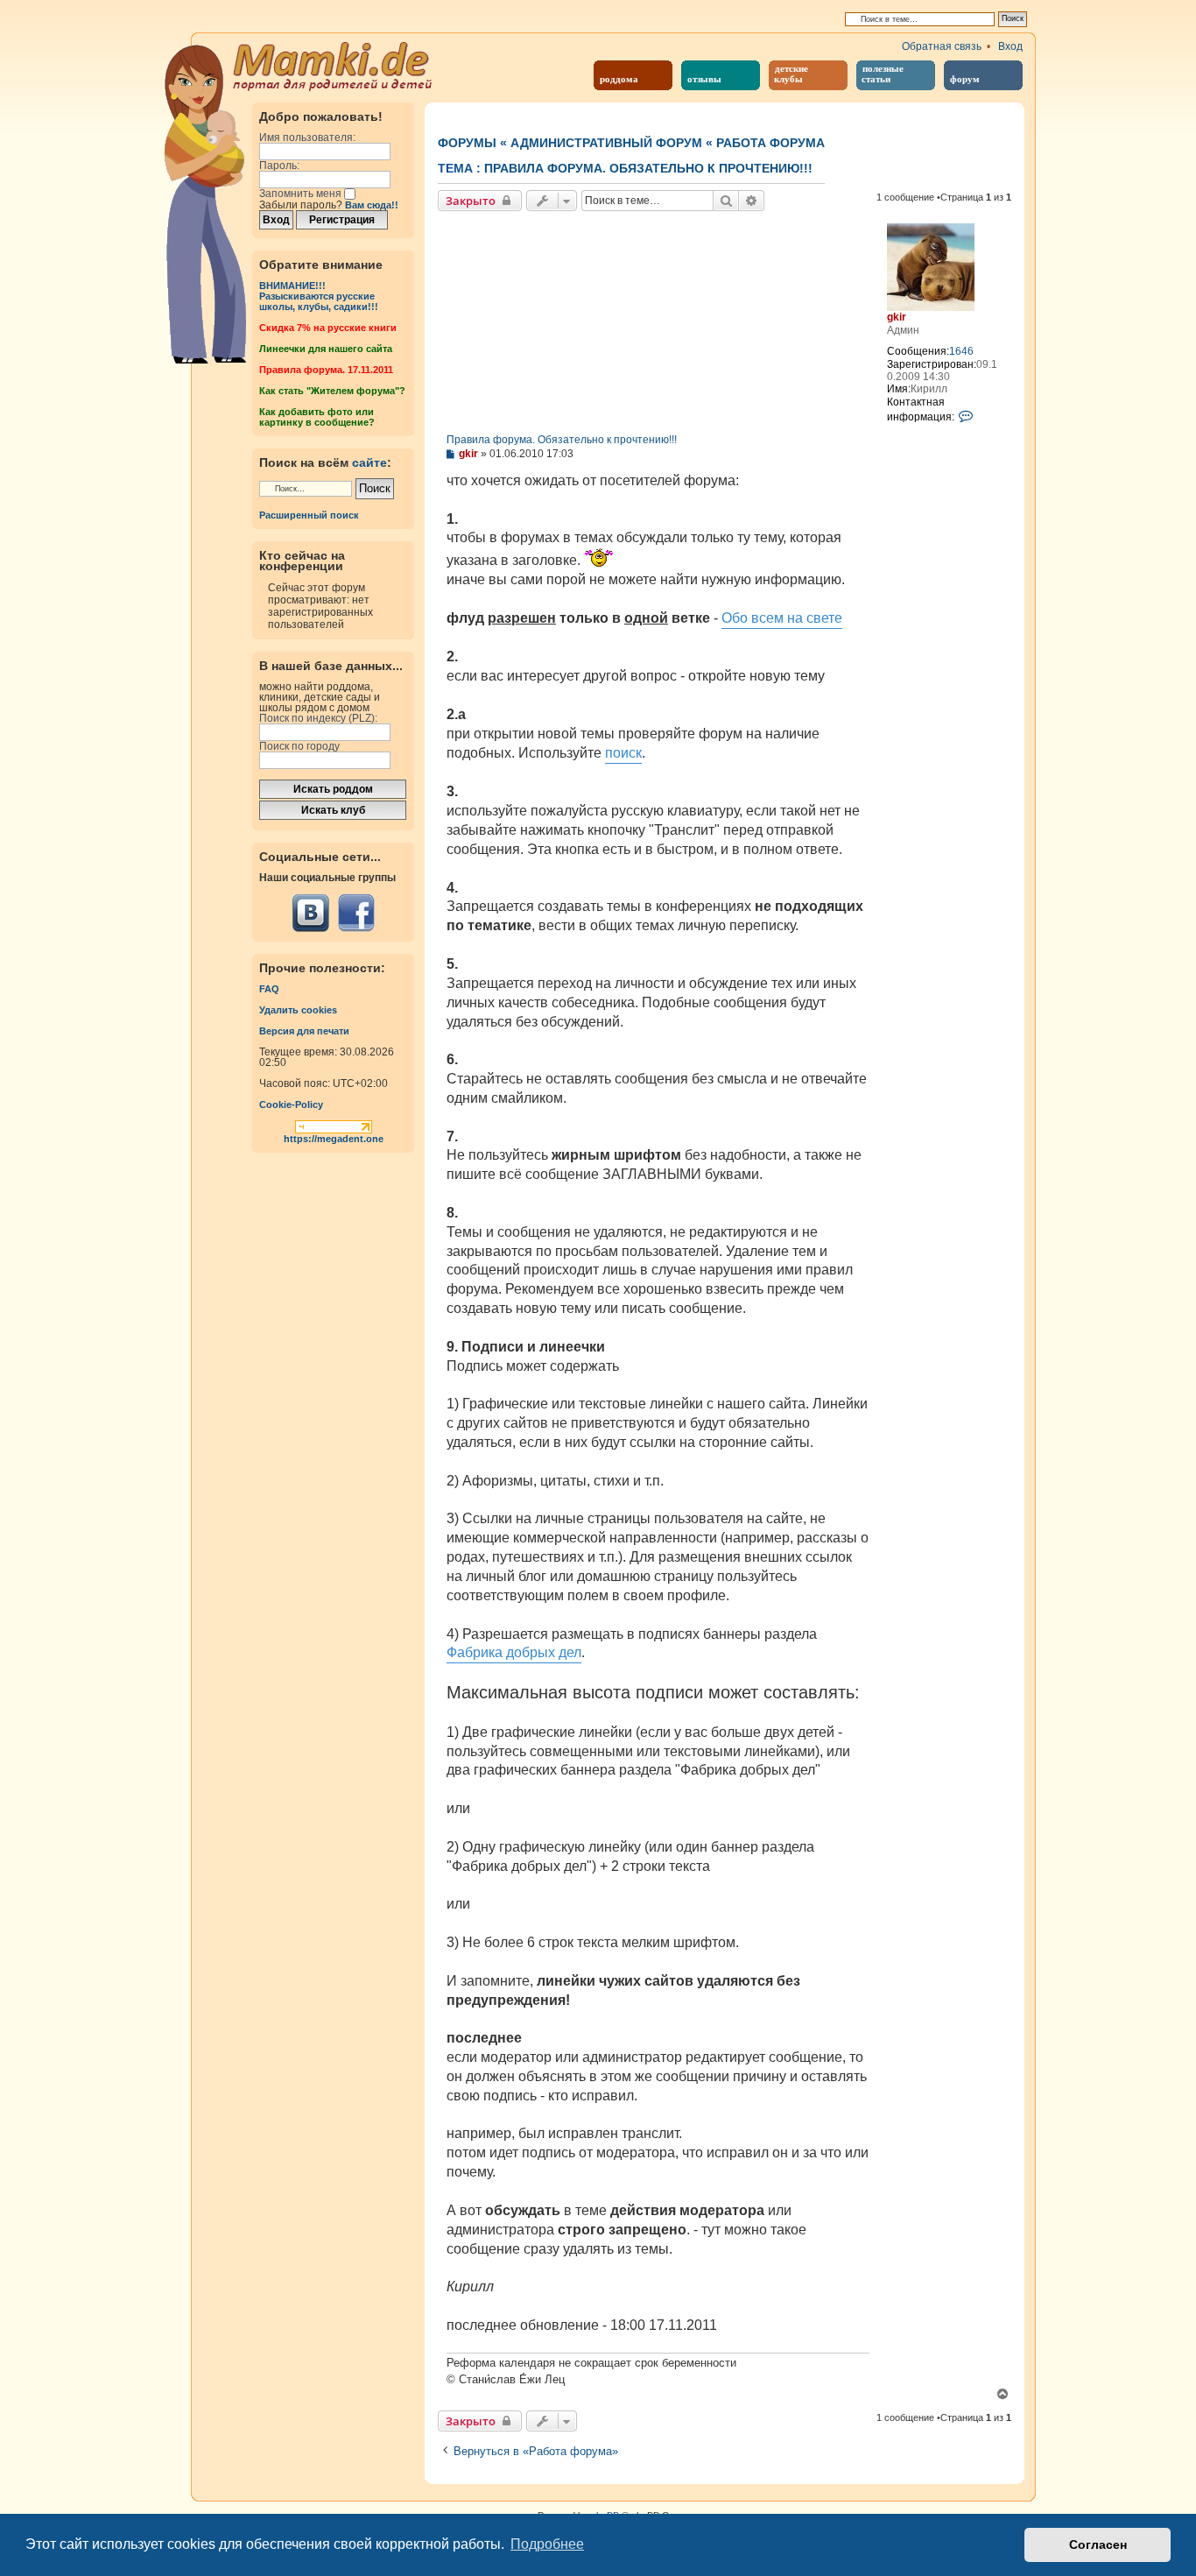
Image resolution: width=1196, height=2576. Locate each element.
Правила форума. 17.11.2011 (326, 370)
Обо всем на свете (782, 618)
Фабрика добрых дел (514, 1652)
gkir (897, 317)
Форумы (467, 143)
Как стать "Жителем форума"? (332, 391)
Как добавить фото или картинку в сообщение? (317, 417)
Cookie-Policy (291, 1105)
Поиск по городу (299, 746)
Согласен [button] (1098, 2544)
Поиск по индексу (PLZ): (318, 718)
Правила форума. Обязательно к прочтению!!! (648, 168)
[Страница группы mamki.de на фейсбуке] (356, 913)
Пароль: (279, 166)
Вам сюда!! (372, 205)
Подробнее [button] (547, 2544)
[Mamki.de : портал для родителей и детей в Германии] (333, 65)
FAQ (269, 989)
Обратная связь (942, 46)
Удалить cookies (298, 1010)
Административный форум (606, 143)
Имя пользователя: (307, 138)
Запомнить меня (302, 194)
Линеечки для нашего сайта (326, 349)
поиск (623, 753)
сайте (369, 462)
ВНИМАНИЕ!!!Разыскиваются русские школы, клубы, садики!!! (319, 296)
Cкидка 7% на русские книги (328, 328)
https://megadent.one (334, 1139)
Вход (1010, 46)
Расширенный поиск (309, 515)
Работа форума (770, 143)
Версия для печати (304, 1031)
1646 (961, 351)
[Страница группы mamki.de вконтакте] (311, 913)
